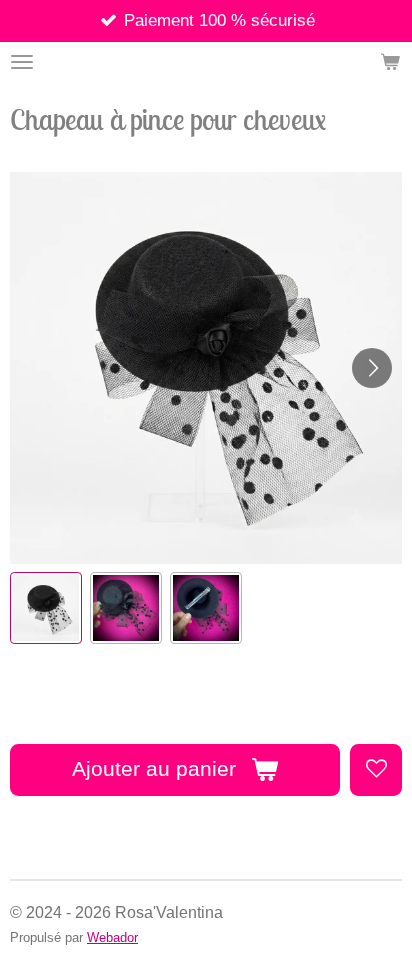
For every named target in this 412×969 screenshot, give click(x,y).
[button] (46, 608)
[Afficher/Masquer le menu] (22, 62)
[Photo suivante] (372, 368)
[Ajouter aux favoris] (376, 770)
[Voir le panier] (390, 62)
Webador (112, 937)
